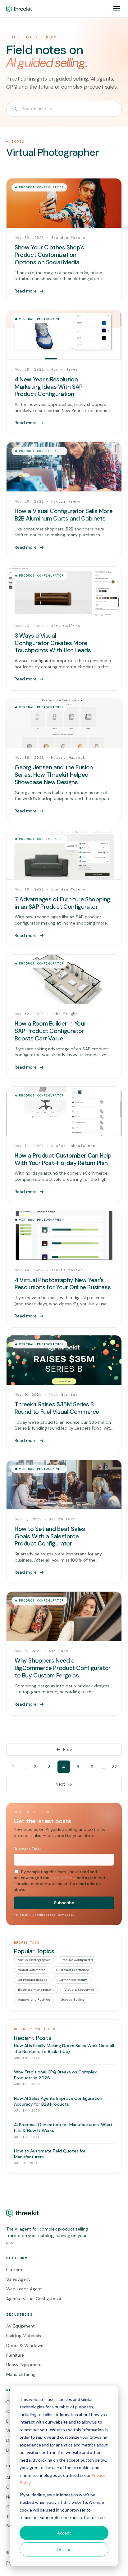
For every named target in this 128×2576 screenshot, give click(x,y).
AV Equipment (21, 2326)
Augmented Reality (72, 1980)
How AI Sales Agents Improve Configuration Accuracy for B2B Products (58, 2101)
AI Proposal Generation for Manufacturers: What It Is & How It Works (63, 2128)
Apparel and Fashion (34, 2000)
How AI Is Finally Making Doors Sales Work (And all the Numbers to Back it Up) (64, 2048)
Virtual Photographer (34, 1960)
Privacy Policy (63, 1878)
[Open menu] (117, 9)
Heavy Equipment (24, 2365)
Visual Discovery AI (79, 1990)
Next (60, 1784)
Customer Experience (72, 1970)
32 (115, 1767)
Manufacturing (21, 2374)
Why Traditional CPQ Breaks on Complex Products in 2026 (55, 2075)
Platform (15, 2270)
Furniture (15, 2355)
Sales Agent (18, 2279)
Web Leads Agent (24, 2289)
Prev (68, 1749)
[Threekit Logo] (19, 9)
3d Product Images (32, 1980)
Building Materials (24, 2336)
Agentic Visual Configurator (34, 2299)
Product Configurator (77, 1960)
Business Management (36, 1990)
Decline (64, 2549)
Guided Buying (72, 2000)
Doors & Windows (25, 2345)
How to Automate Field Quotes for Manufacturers (50, 2154)
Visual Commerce (32, 1970)
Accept (64, 2533)
